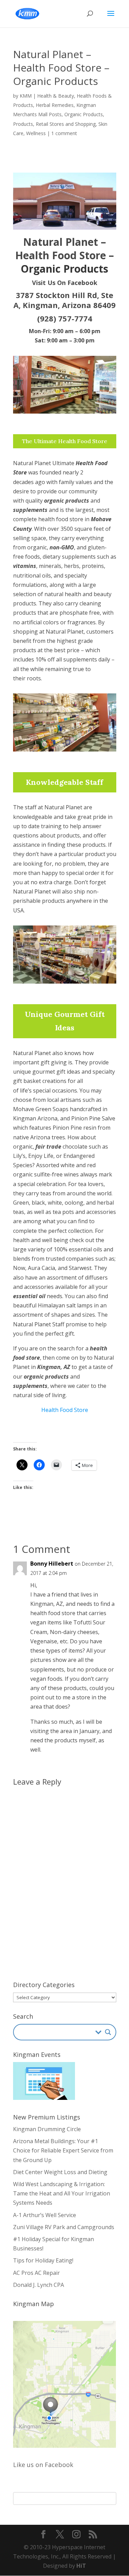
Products (23, 124)
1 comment (64, 133)
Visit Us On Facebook (65, 283)
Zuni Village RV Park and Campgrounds (64, 2227)
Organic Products (84, 114)
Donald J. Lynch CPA (39, 2285)
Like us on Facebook (43, 2465)
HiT (81, 2566)
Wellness (36, 133)
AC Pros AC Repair (36, 2273)
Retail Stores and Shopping (66, 124)
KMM (26, 96)
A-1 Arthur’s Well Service (45, 2215)
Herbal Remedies (55, 105)
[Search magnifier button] (108, 2032)
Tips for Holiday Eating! (43, 2260)
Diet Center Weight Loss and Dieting (60, 2172)
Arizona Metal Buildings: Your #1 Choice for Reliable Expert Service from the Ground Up (63, 2150)
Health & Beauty (56, 96)
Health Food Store (65, 1410)
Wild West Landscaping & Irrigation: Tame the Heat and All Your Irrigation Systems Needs (62, 2193)
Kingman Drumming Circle (47, 2129)
